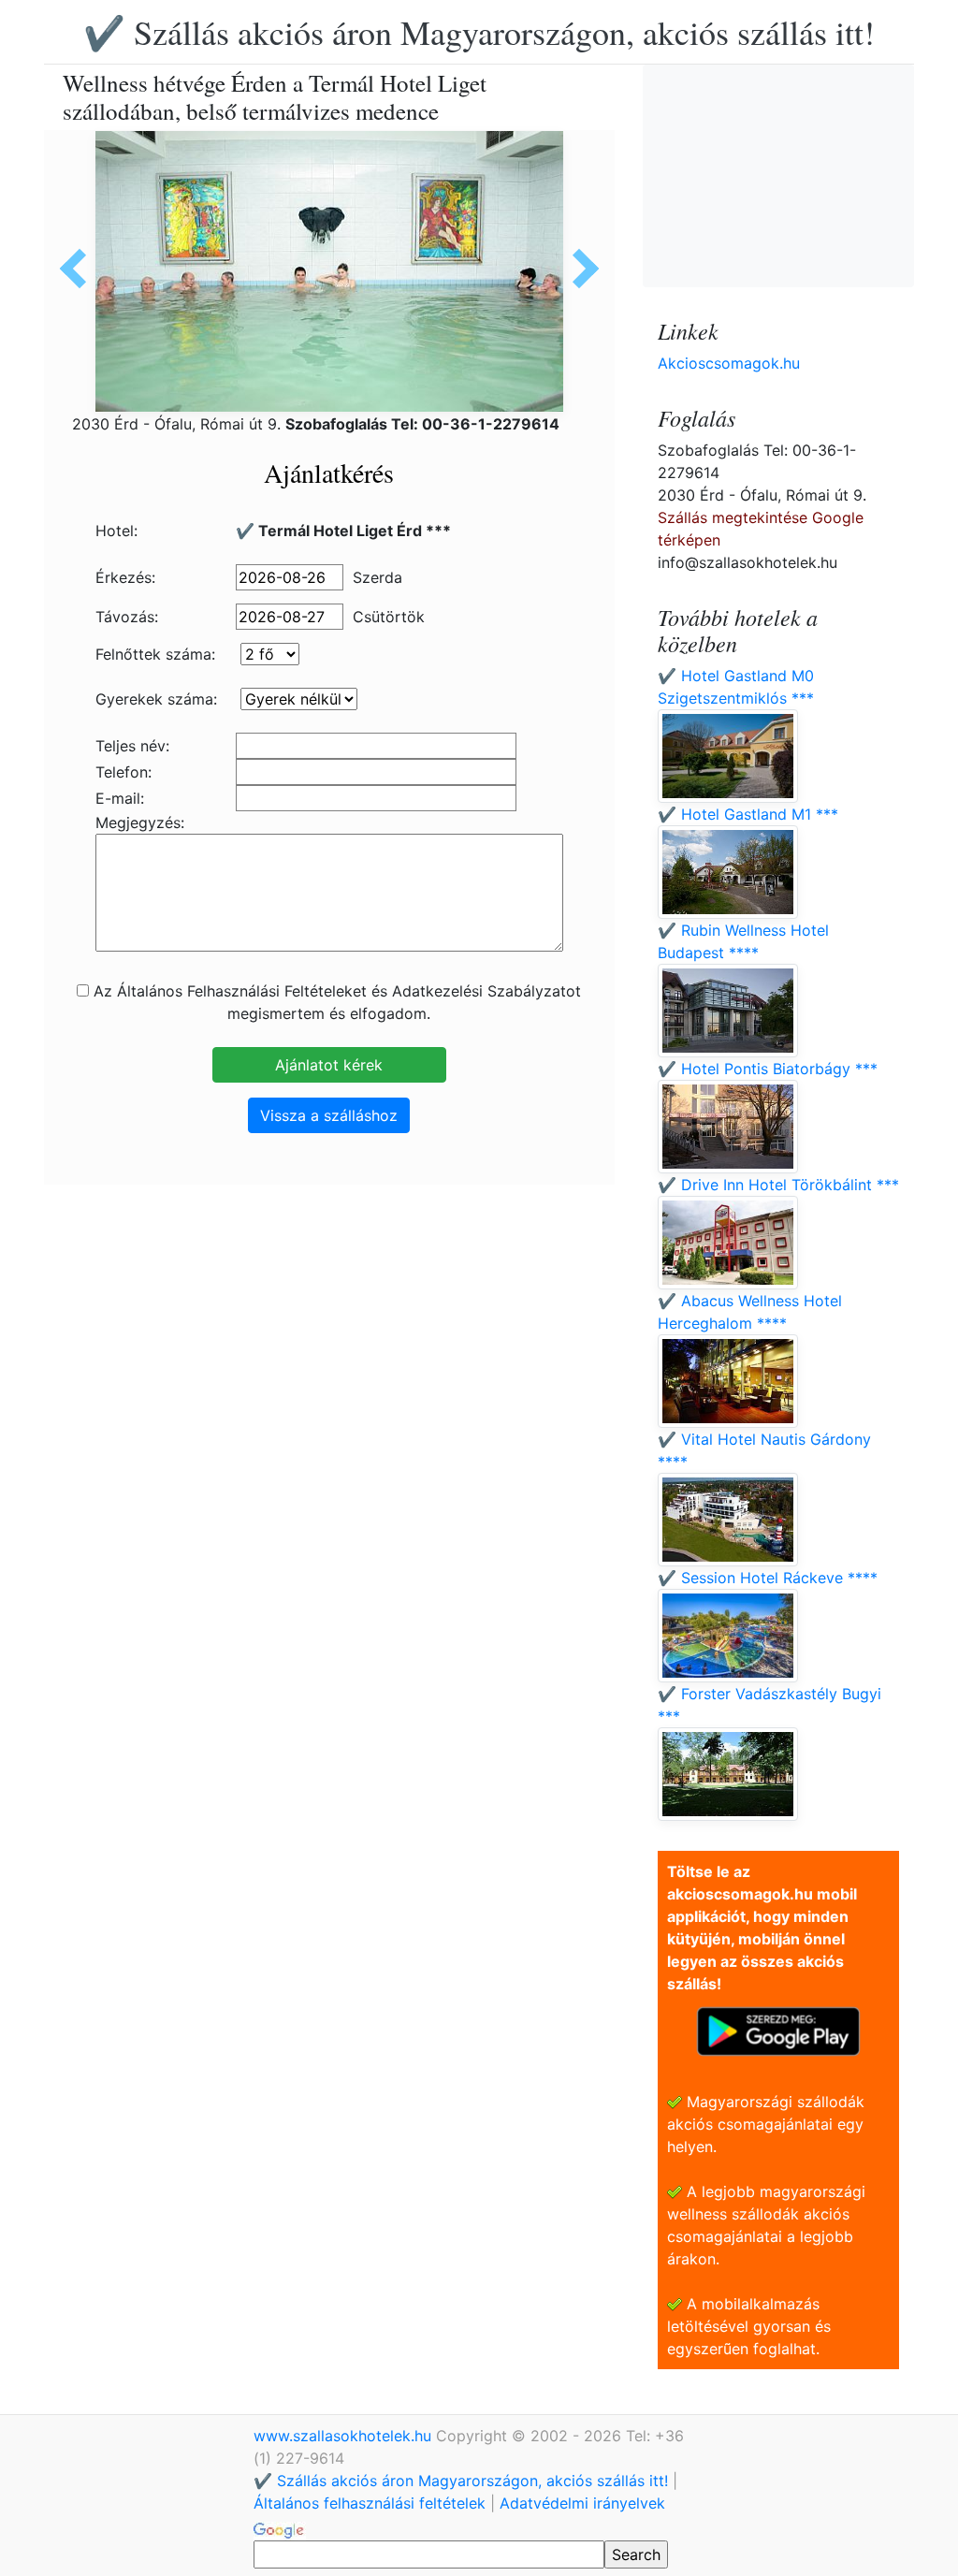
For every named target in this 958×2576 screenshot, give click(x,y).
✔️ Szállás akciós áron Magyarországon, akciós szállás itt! (479, 32)
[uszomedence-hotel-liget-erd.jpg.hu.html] (80, 269)
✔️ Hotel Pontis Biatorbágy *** (768, 1069)
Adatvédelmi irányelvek (582, 2503)
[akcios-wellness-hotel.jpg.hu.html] (579, 269)
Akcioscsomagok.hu (729, 363)
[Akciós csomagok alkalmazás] (778, 2030)
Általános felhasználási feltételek (370, 2503)
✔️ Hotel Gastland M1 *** (748, 814)
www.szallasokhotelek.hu (345, 2436)
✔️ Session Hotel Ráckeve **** (768, 1578)
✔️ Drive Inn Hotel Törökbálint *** (778, 1185)
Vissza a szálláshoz (329, 1115)
